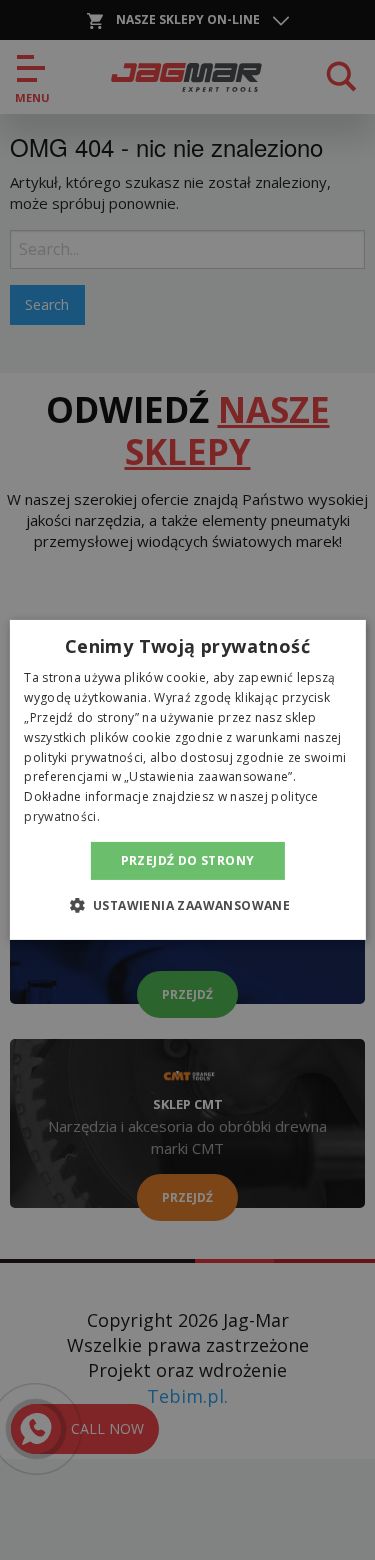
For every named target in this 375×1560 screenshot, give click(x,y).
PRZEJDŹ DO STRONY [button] (188, 860)
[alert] (187, 780)
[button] (188, 905)
